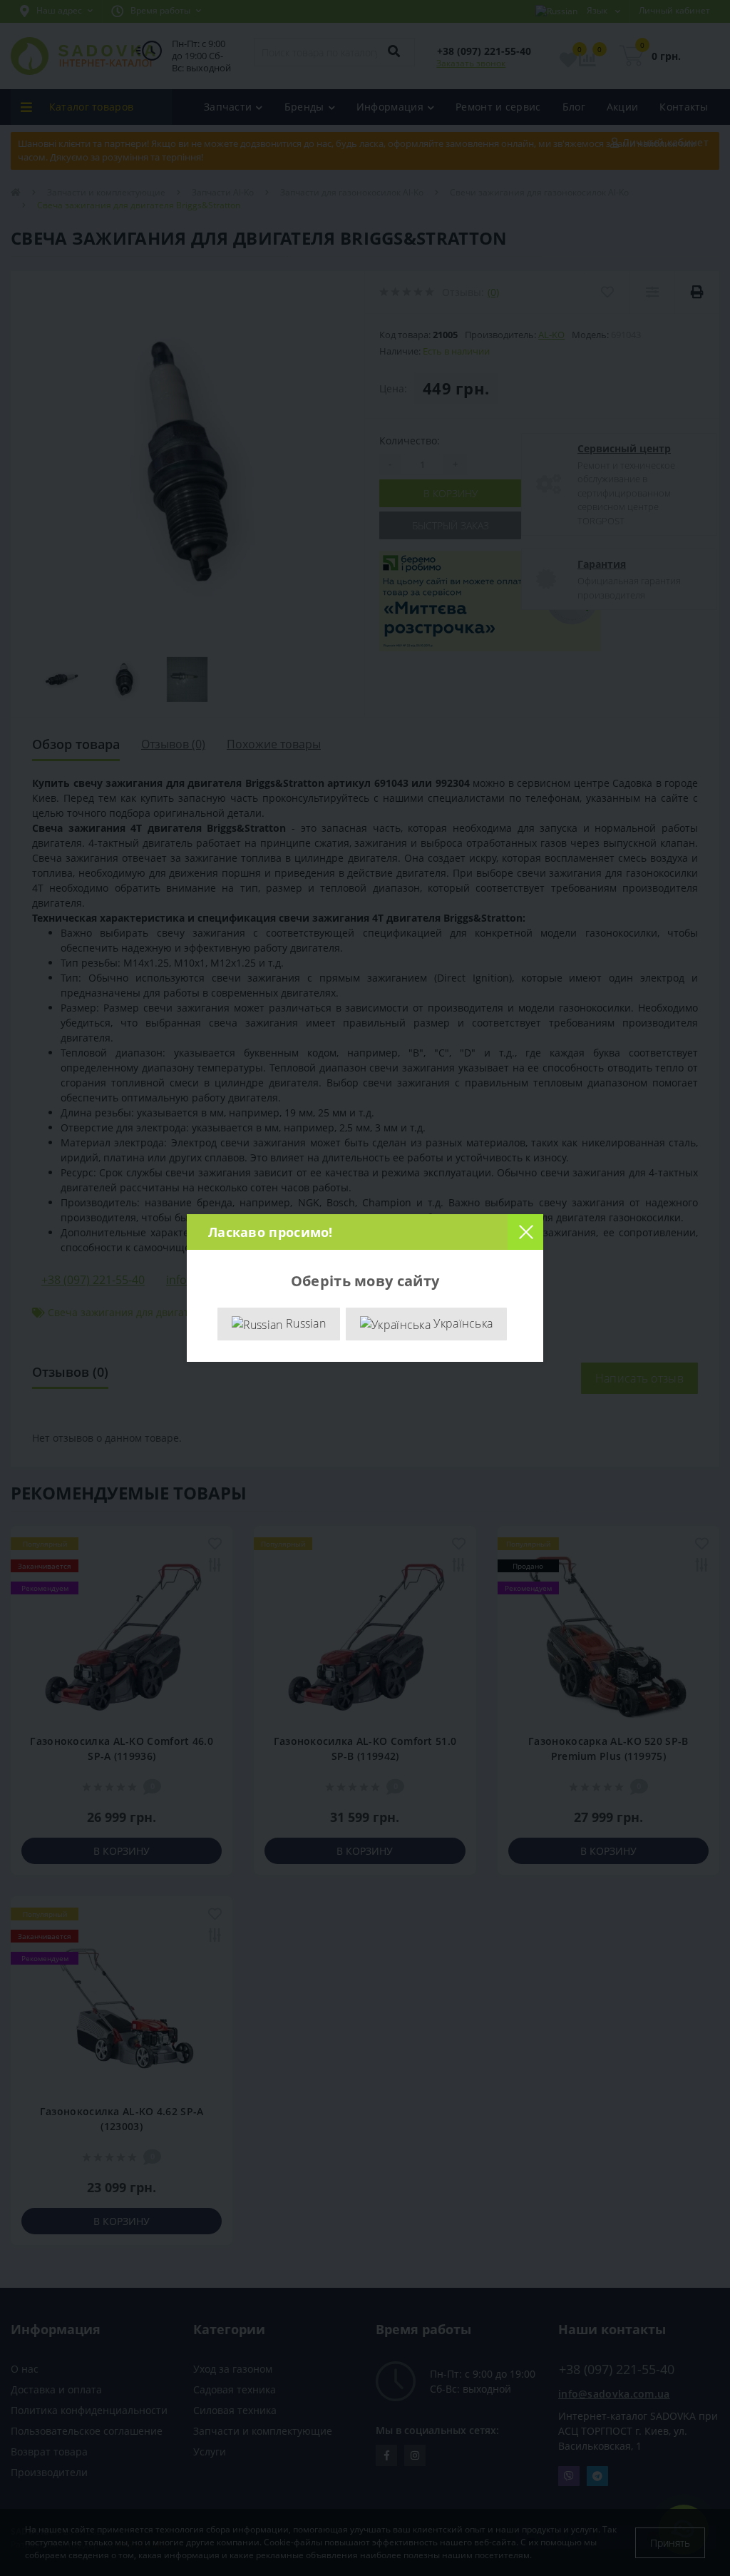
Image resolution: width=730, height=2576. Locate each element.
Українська (462, 1323)
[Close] (525, 1232)
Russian (304, 1323)
